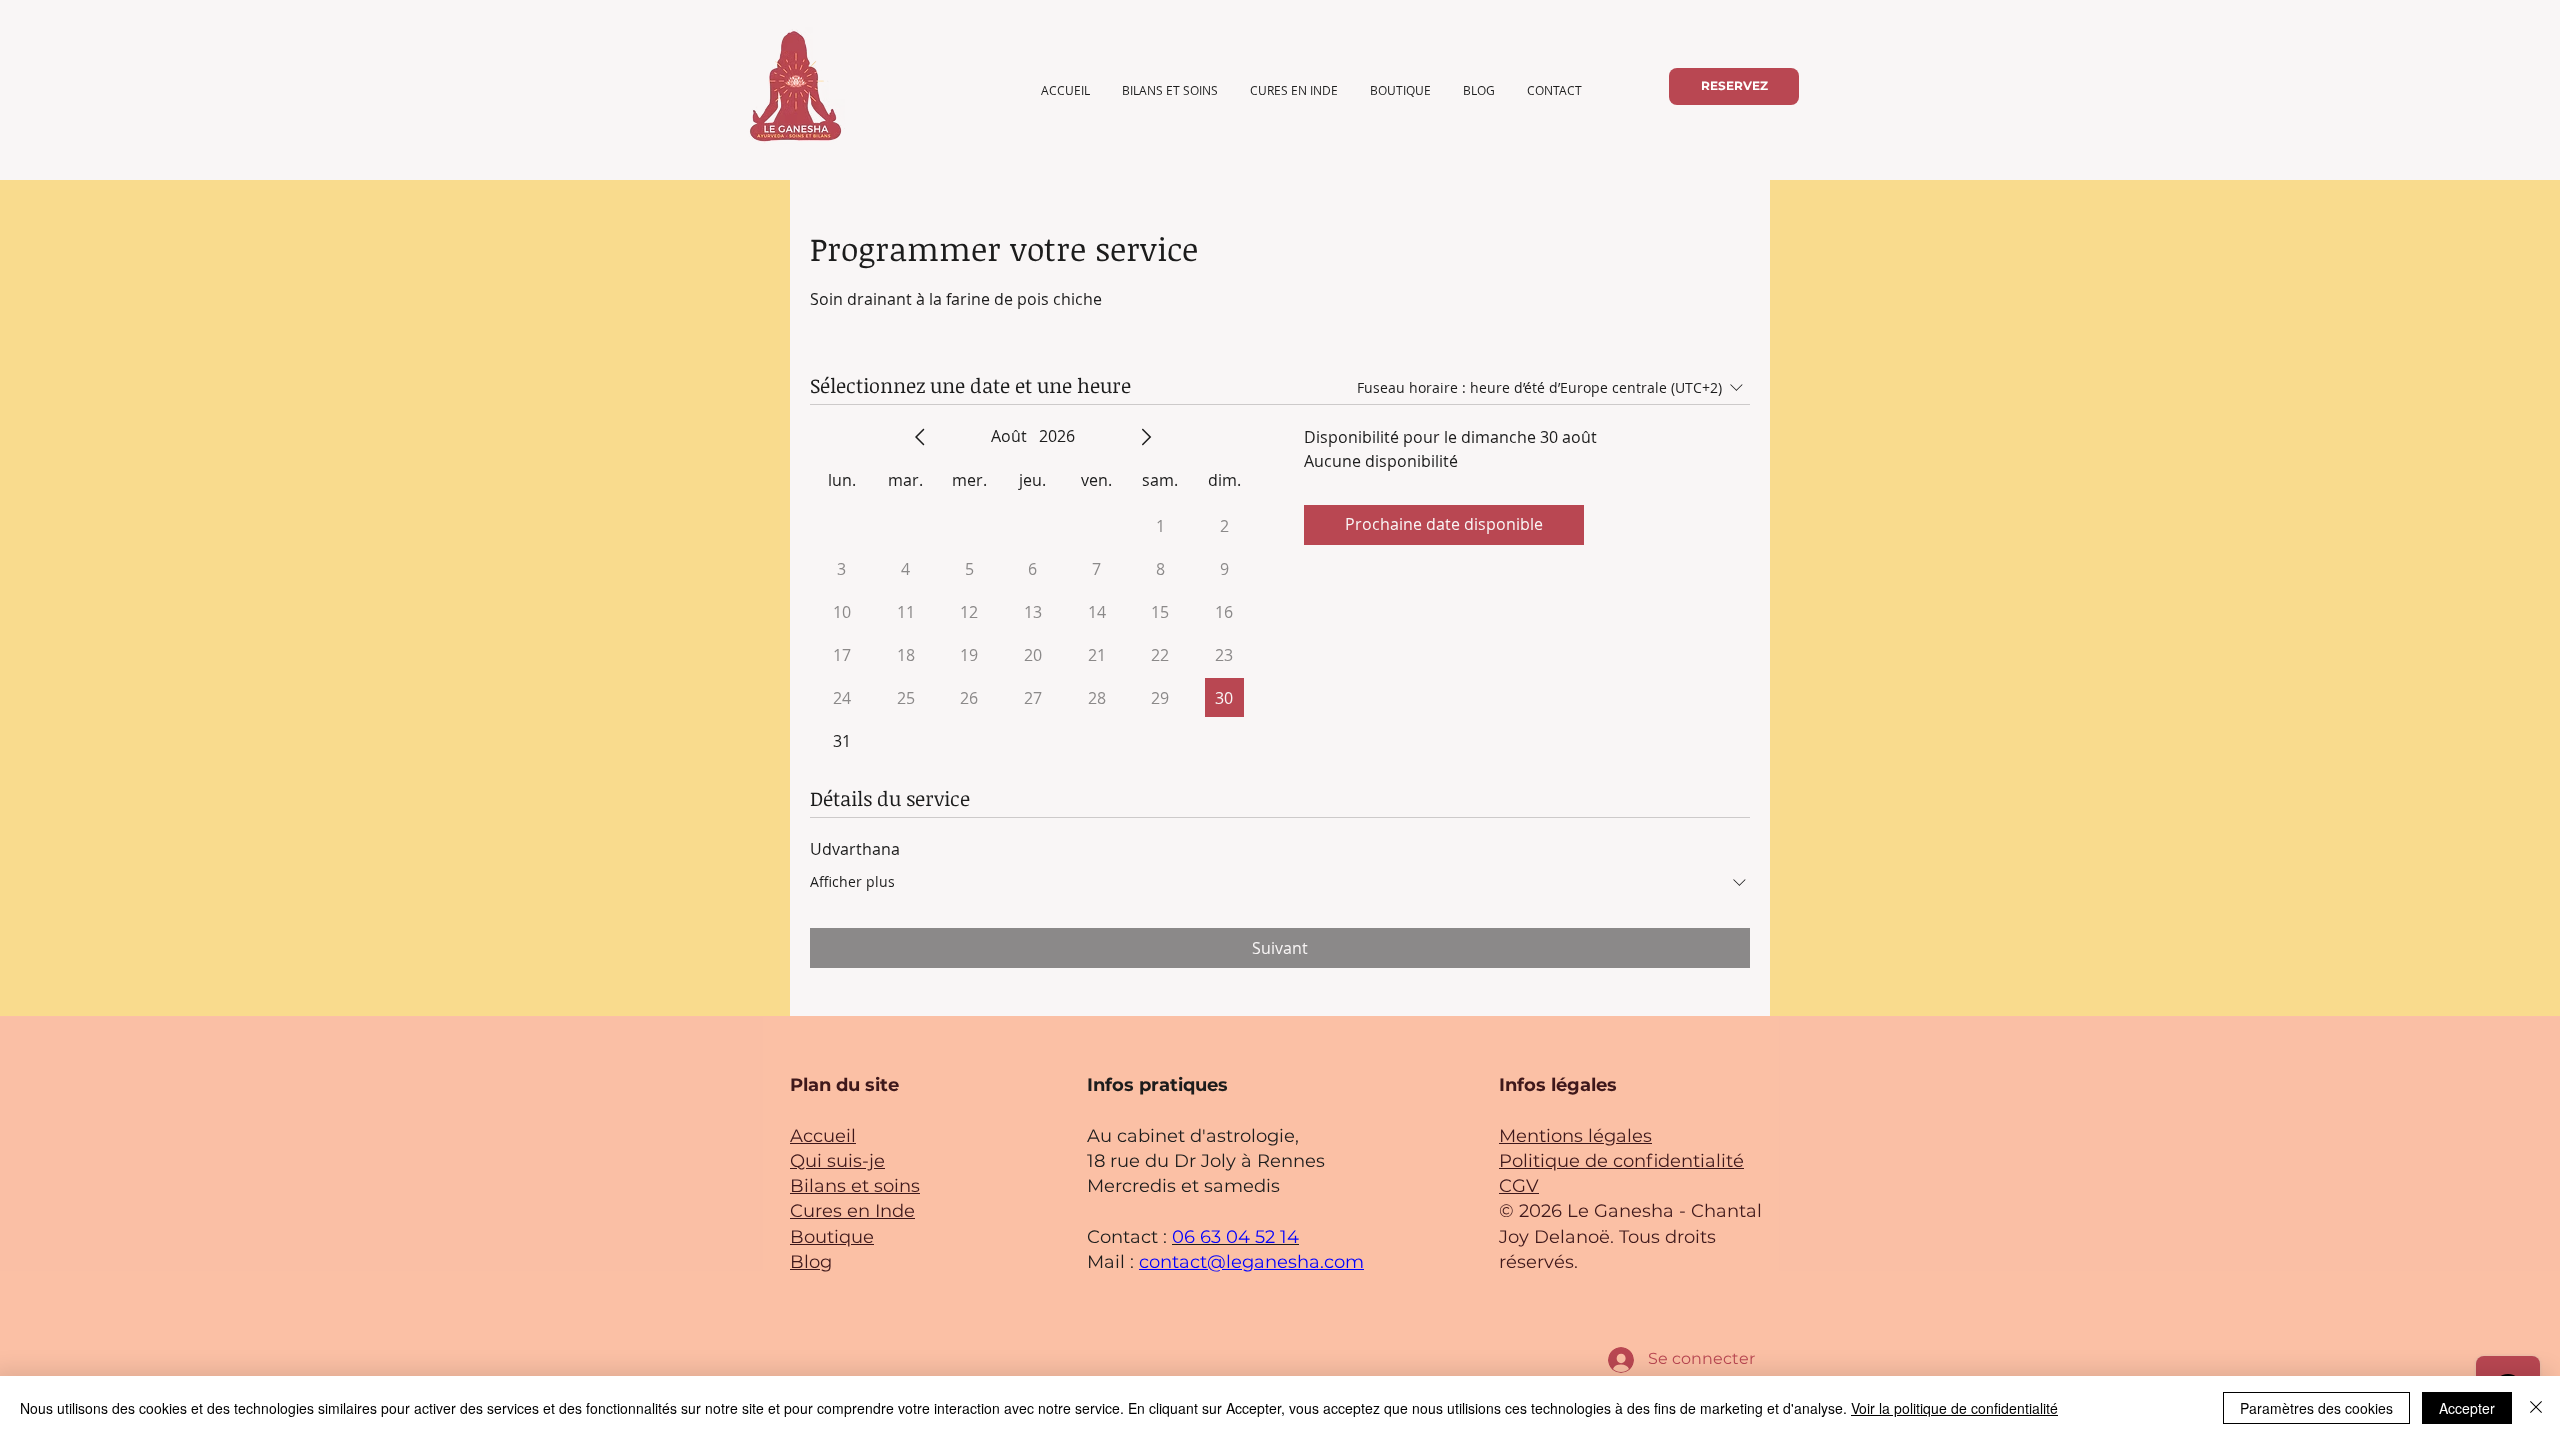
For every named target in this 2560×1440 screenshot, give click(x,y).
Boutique (832, 1237)
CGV (1519, 1186)
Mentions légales (1575, 1136)
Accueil (823, 1136)
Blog (811, 1262)
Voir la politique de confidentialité (1954, 1408)
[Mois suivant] (1146, 437)
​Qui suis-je (837, 1161)
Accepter (2467, 1408)
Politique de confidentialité (1621, 1161)
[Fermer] (2536, 1408)
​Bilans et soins (855, 1186)
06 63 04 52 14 (1235, 1237)
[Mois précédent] (920, 437)
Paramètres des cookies (2316, 1408)
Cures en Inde (852, 1211)
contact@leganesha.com (1251, 1262)
